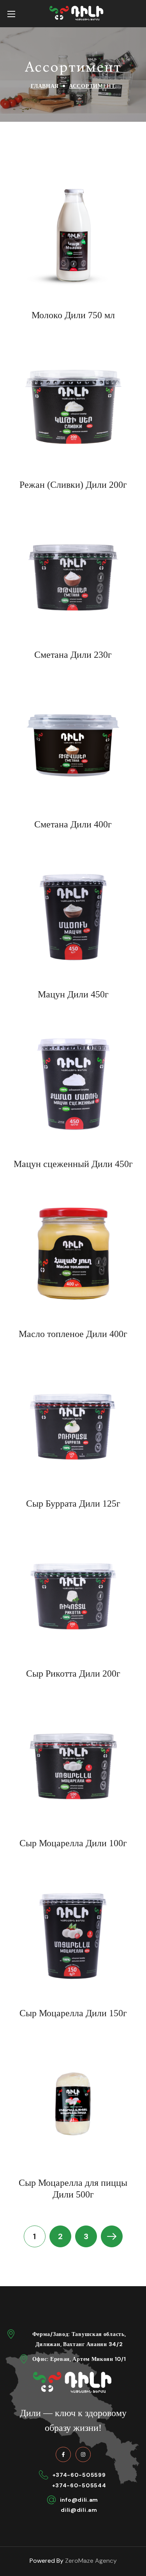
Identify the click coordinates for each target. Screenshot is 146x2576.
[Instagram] (83, 2454)
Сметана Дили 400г (73, 824)
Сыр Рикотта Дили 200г (73, 1674)
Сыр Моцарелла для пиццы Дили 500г (73, 2189)
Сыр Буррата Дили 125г (73, 1504)
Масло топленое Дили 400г (73, 1334)
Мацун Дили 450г (73, 994)
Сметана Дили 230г (73, 655)
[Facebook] (63, 2454)
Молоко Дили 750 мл (73, 315)
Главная (45, 86)
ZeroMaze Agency (91, 2561)
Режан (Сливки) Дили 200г (73, 485)
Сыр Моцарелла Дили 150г (73, 2013)
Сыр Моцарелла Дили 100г (73, 1843)
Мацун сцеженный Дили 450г (73, 1164)
